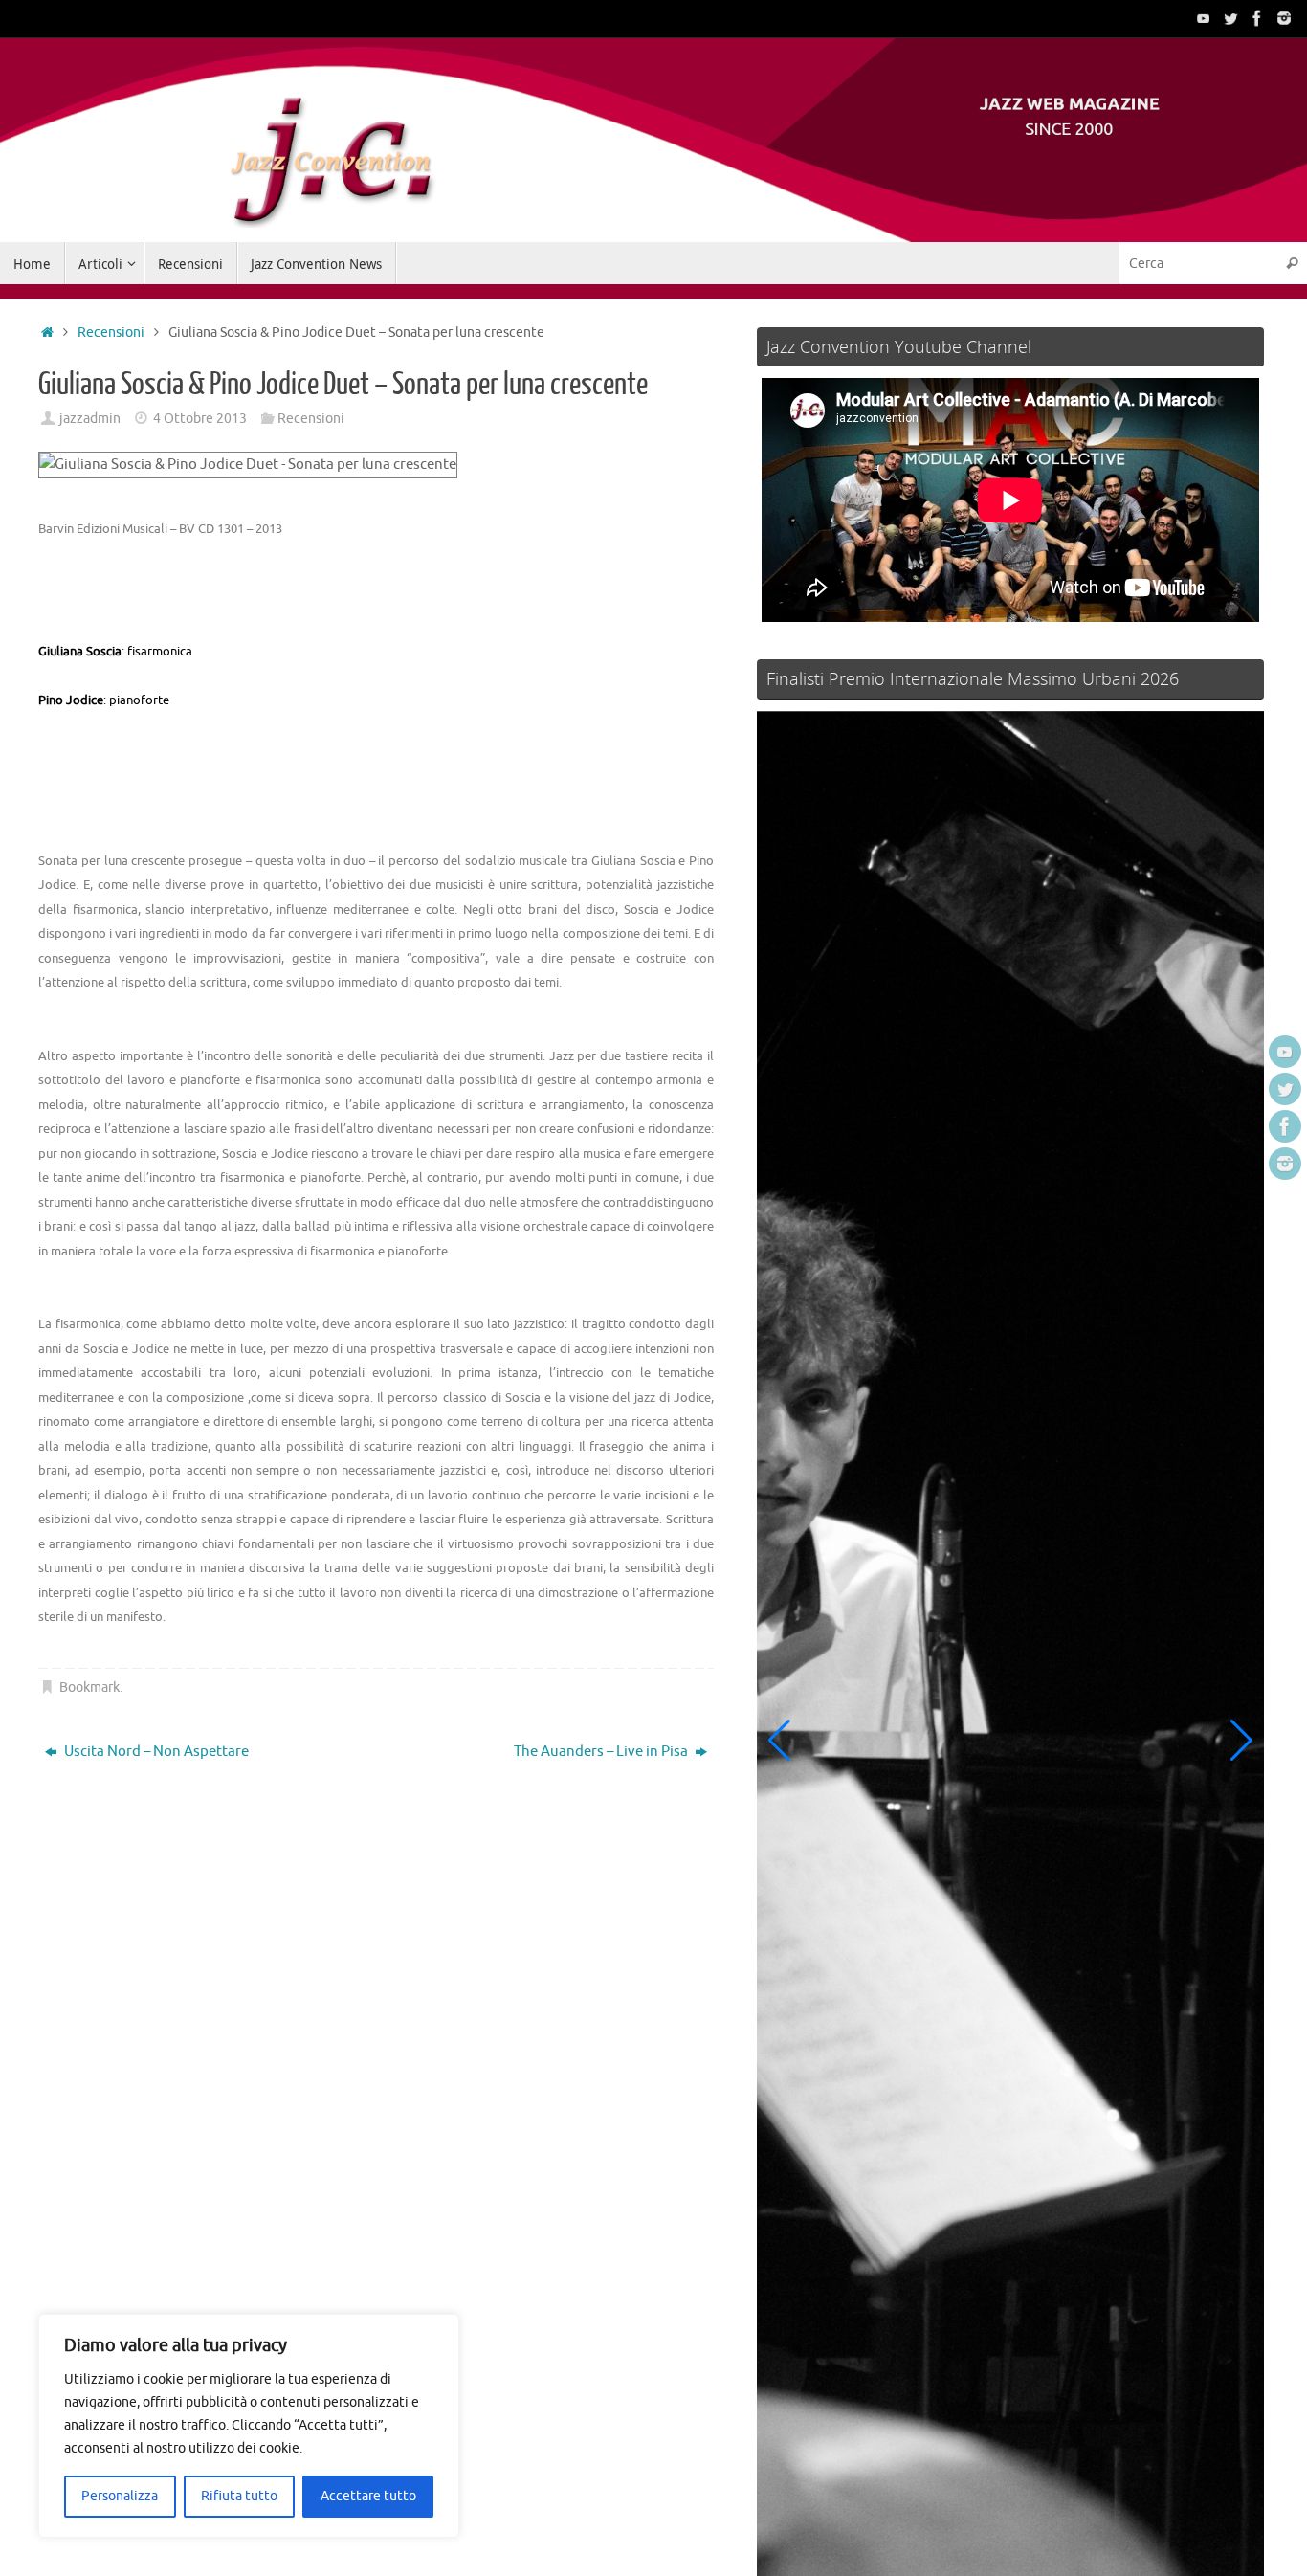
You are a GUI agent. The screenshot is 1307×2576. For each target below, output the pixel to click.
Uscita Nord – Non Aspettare (155, 1752)
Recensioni (111, 333)
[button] (779, 1741)
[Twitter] (1230, 18)
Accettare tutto (368, 2496)
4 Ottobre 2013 (200, 419)
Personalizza (120, 2496)
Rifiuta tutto (239, 2496)
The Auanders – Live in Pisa (602, 1752)
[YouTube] (1204, 18)
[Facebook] (1257, 18)
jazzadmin (90, 419)
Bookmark (89, 1688)
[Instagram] (1284, 18)
